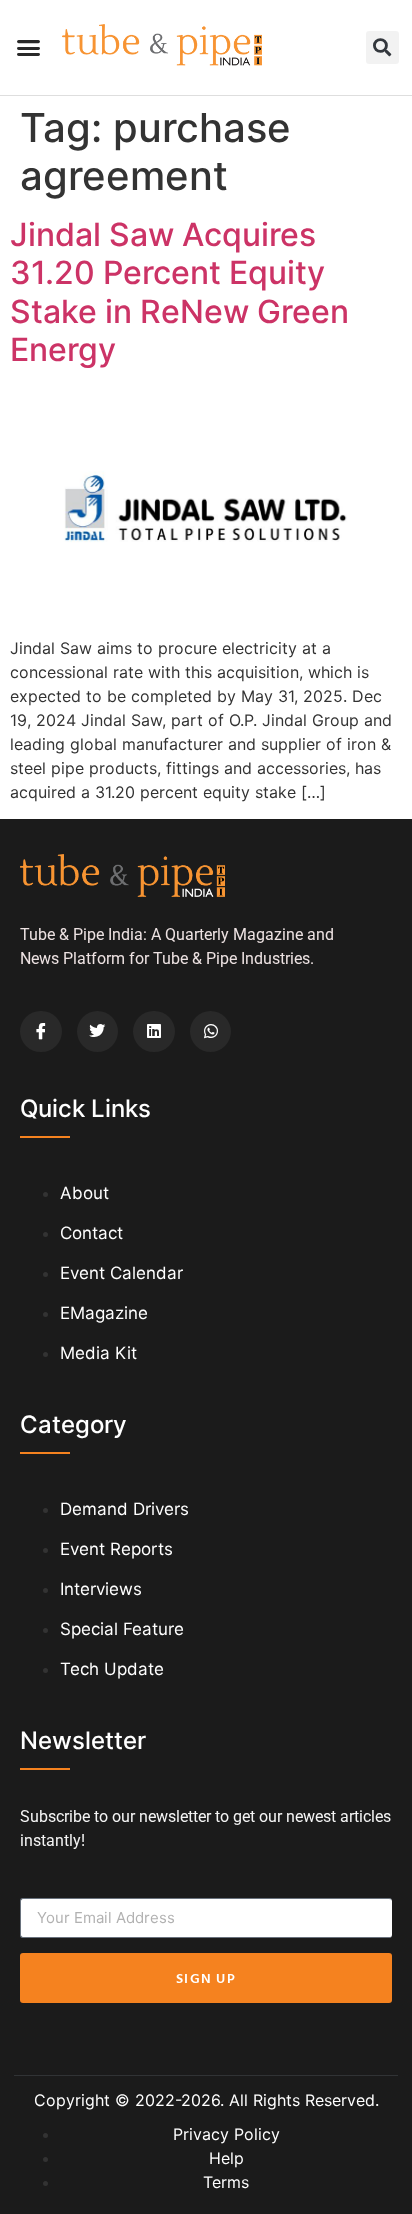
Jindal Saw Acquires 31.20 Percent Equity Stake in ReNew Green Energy (179, 292)
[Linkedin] (154, 1032)
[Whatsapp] (211, 1032)
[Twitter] (98, 1032)
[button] (29, 48)
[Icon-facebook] (41, 1032)
